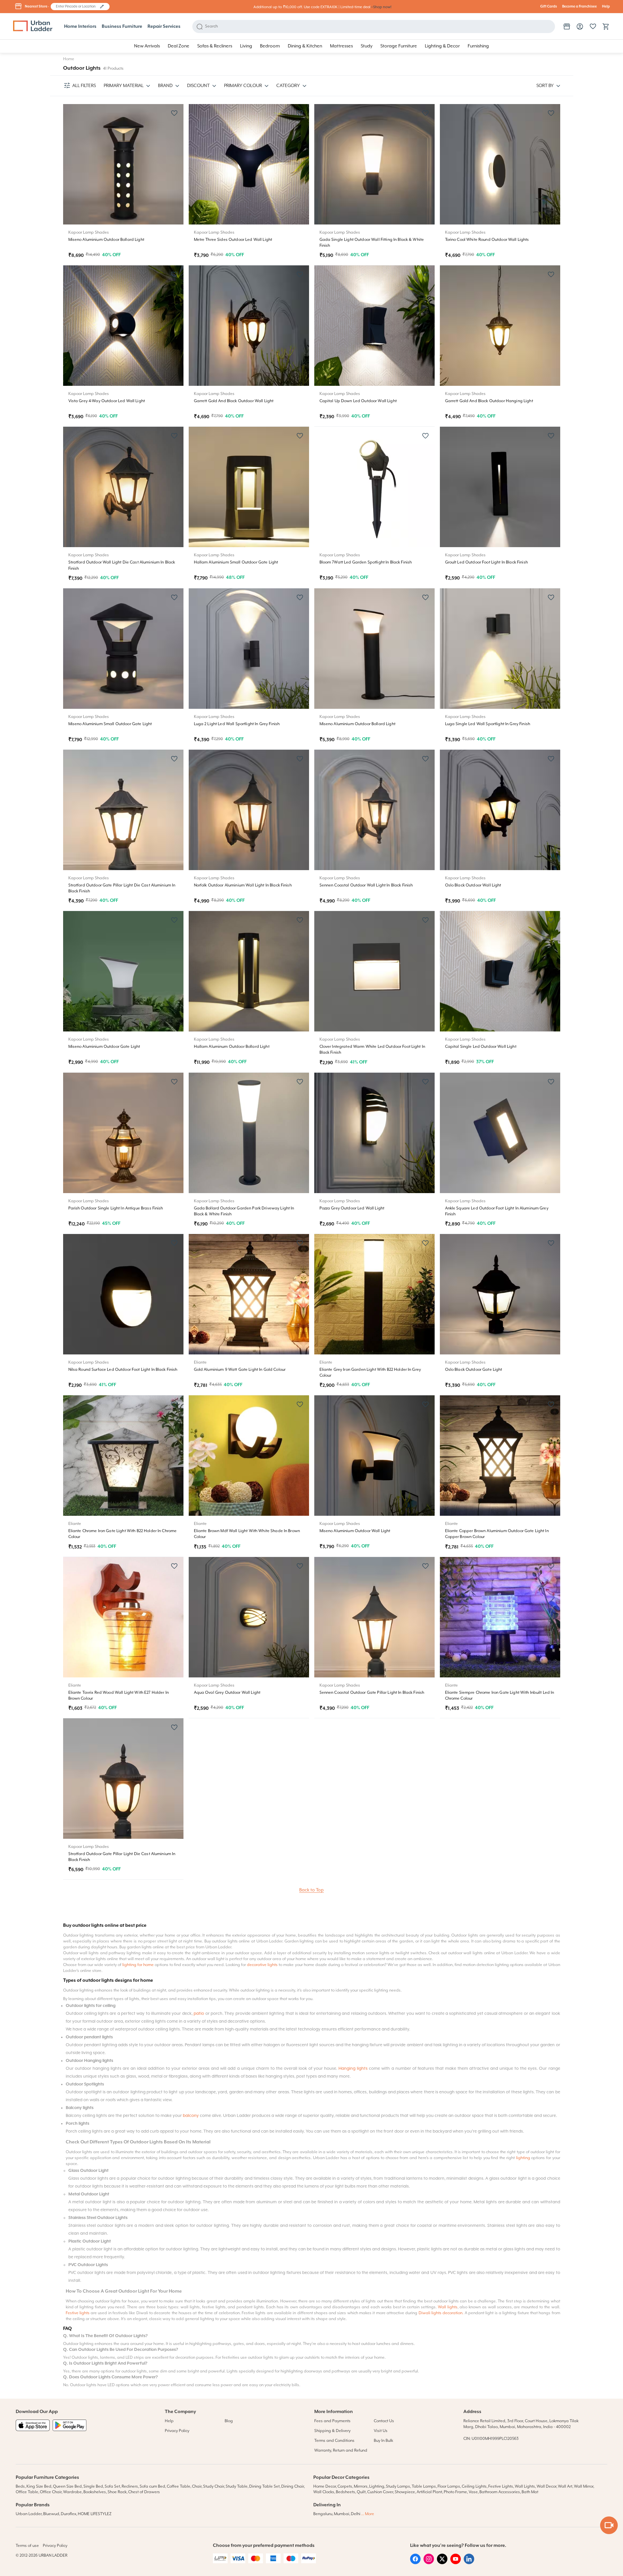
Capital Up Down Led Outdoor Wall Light (358, 401)
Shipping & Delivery (332, 2431)
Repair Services (164, 27)
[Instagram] (429, 2563)
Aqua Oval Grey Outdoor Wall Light (227, 1693)
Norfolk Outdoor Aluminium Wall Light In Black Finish (243, 885)
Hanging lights (353, 2069)
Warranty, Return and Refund (341, 2451)
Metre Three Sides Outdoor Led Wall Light (233, 240)
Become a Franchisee (580, 7)
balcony (191, 2116)
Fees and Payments (332, 2421)
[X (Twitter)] (442, 2563)
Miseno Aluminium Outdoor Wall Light (355, 1531)
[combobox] (77, 7)
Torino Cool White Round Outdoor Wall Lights (487, 240)
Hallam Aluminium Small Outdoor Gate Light (236, 562)
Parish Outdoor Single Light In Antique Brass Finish (116, 1208)
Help (606, 7)
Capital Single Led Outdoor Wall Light (481, 1047)
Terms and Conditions (334, 2441)
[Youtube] (456, 2563)
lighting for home (138, 1965)
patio (199, 2014)
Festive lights (78, 2313)
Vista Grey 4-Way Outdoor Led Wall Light (107, 401)
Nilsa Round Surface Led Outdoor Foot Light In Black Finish (123, 1370)
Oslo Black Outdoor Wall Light (473, 885)
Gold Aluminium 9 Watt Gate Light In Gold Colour (240, 1370)
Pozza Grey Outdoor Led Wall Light (352, 1208)
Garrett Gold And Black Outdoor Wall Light (234, 401)
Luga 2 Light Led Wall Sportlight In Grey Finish (237, 724)
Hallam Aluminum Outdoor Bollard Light (232, 1047)
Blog (229, 2421)
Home (69, 59)
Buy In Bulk (383, 2441)
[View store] (567, 27)
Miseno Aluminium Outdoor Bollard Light (106, 240)
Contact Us (384, 2421)
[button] (102, 7)
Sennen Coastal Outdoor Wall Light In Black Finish (366, 885)
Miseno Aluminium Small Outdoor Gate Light (110, 724)
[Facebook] (415, 2563)
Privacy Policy (177, 2431)
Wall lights (448, 2307)
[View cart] (606, 27)
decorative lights (262, 1965)
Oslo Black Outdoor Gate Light (474, 1370)
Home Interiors (80, 27)
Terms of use (27, 2546)
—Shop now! (381, 7)
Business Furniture (122, 27)
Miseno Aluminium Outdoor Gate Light (104, 1047)
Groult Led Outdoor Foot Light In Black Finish (486, 562)
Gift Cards (549, 7)
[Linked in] (469, 2563)
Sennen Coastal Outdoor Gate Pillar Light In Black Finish (372, 1693)
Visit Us (381, 2431)
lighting (523, 2158)
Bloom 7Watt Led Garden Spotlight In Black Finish (366, 562)
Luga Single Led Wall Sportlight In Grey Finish (488, 724)
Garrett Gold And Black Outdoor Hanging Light (489, 401)
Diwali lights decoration (441, 2313)
